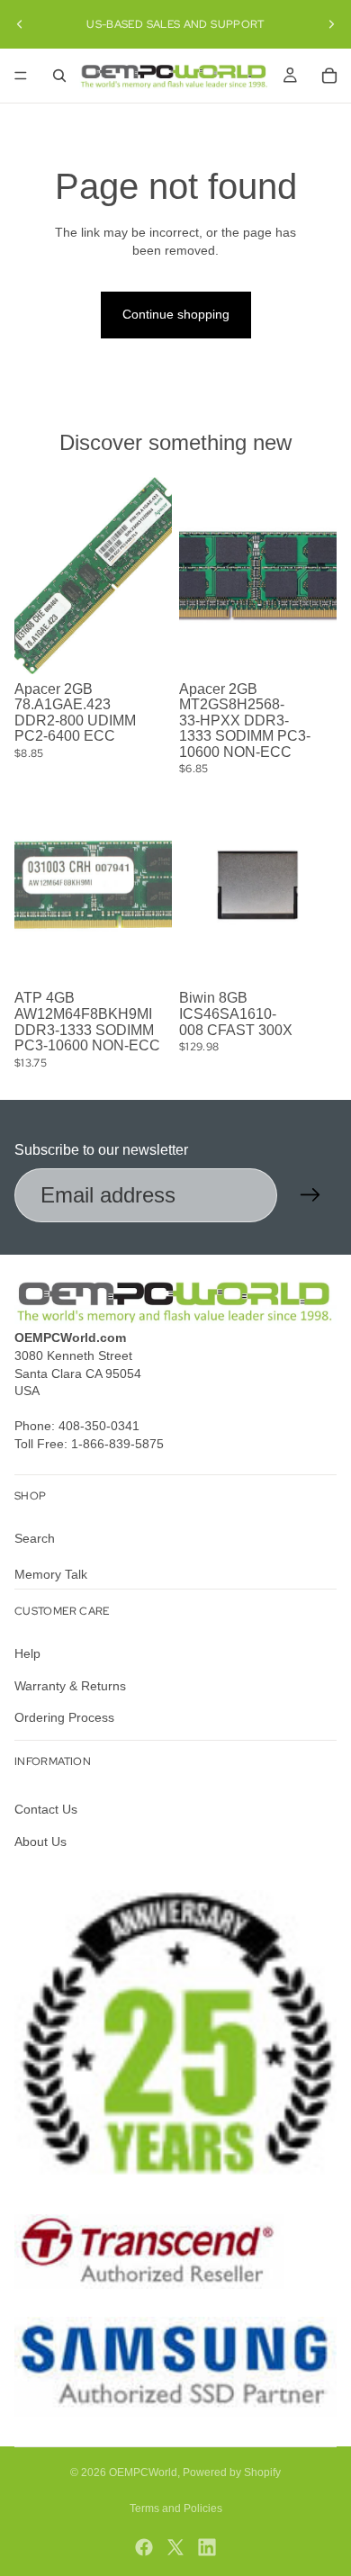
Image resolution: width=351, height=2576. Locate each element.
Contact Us (46, 1810)
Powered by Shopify (232, 2472)
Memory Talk (51, 1574)
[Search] (59, 76)
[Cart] (329, 76)
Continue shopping (176, 314)
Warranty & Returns (70, 1686)
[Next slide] (331, 24)
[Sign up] (310, 1195)
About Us (40, 1842)
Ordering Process (64, 1717)
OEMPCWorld (143, 2472)
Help (27, 1653)
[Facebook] (144, 2547)
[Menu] (21, 76)
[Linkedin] (207, 2547)
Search (35, 1539)
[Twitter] (175, 2547)
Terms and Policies (176, 2508)
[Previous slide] (20, 24)
